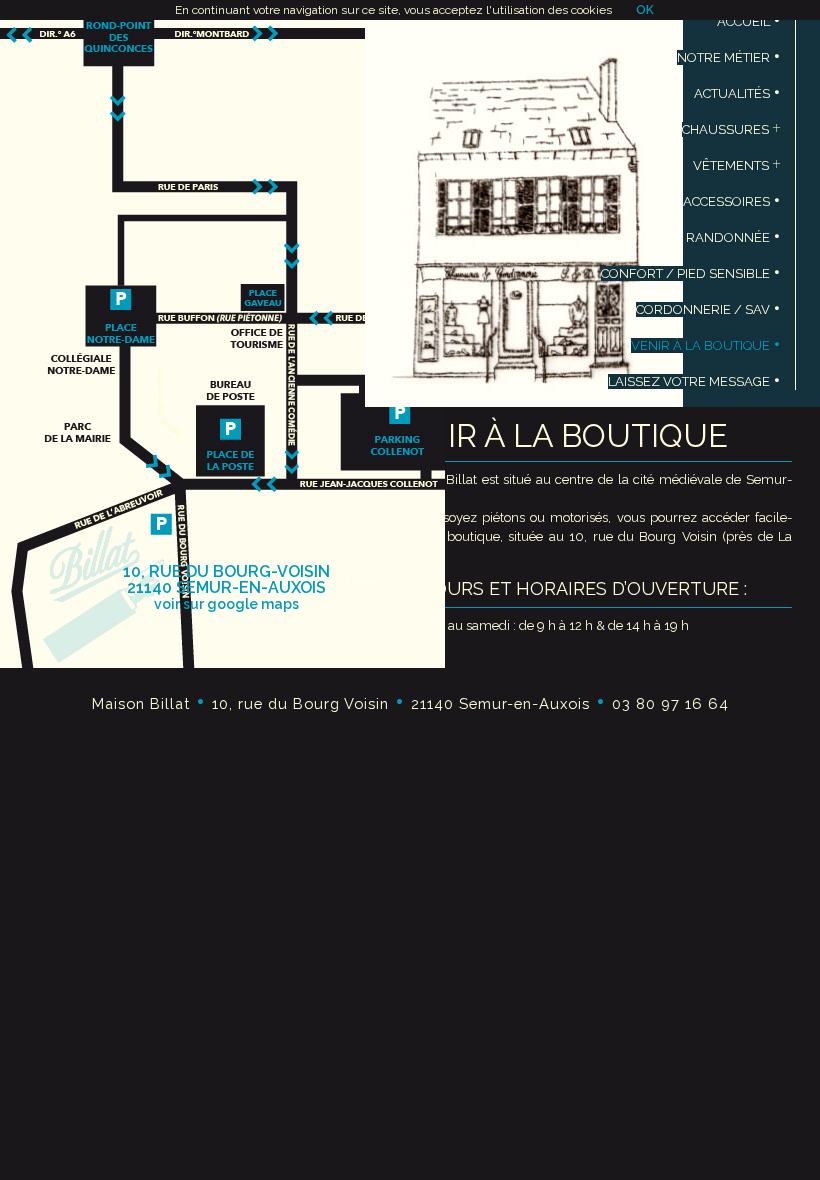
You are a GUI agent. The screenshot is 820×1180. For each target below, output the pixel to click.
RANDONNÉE (733, 237)
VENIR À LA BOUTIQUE (706, 345)
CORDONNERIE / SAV (708, 309)
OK (645, 10)
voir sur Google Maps (226, 604)
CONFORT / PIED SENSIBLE (691, 273)
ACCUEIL (749, 21)
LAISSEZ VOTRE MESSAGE (694, 381)
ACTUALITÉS (737, 93)
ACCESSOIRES (732, 201)
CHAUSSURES (731, 129)
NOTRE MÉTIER (729, 57)
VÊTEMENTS (737, 165)
